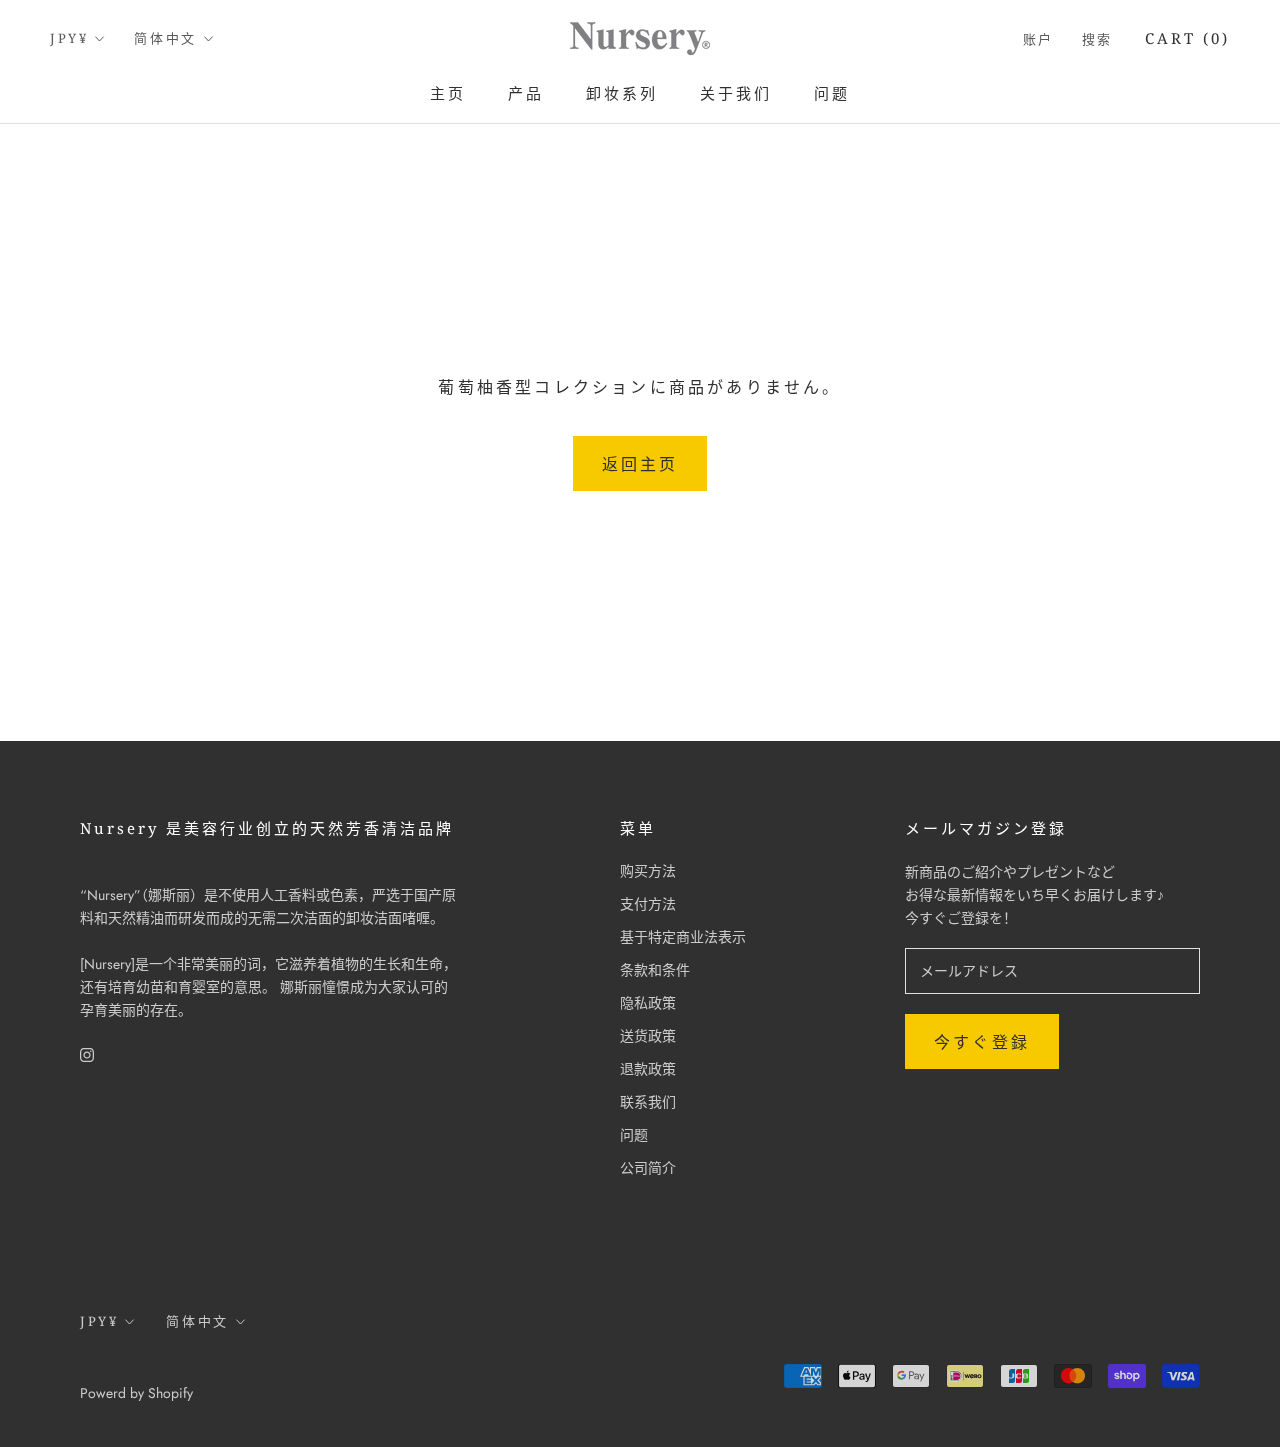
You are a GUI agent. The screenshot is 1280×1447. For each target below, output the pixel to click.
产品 (526, 93)
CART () (1187, 38)
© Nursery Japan (150, 1366)
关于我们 (736, 93)
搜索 (1097, 39)
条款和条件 (655, 970)
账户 (1038, 39)
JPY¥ (69, 38)
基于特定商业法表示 (683, 937)
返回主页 (640, 464)
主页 (448, 93)
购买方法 (648, 871)
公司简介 (648, 1168)
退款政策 (648, 1069)
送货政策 (648, 1036)
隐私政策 (648, 1003)
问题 (832, 93)
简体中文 (165, 38)
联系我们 (648, 1102)
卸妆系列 (622, 93)
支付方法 (648, 904)
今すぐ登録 (982, 1042)
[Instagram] (87, 1053)
